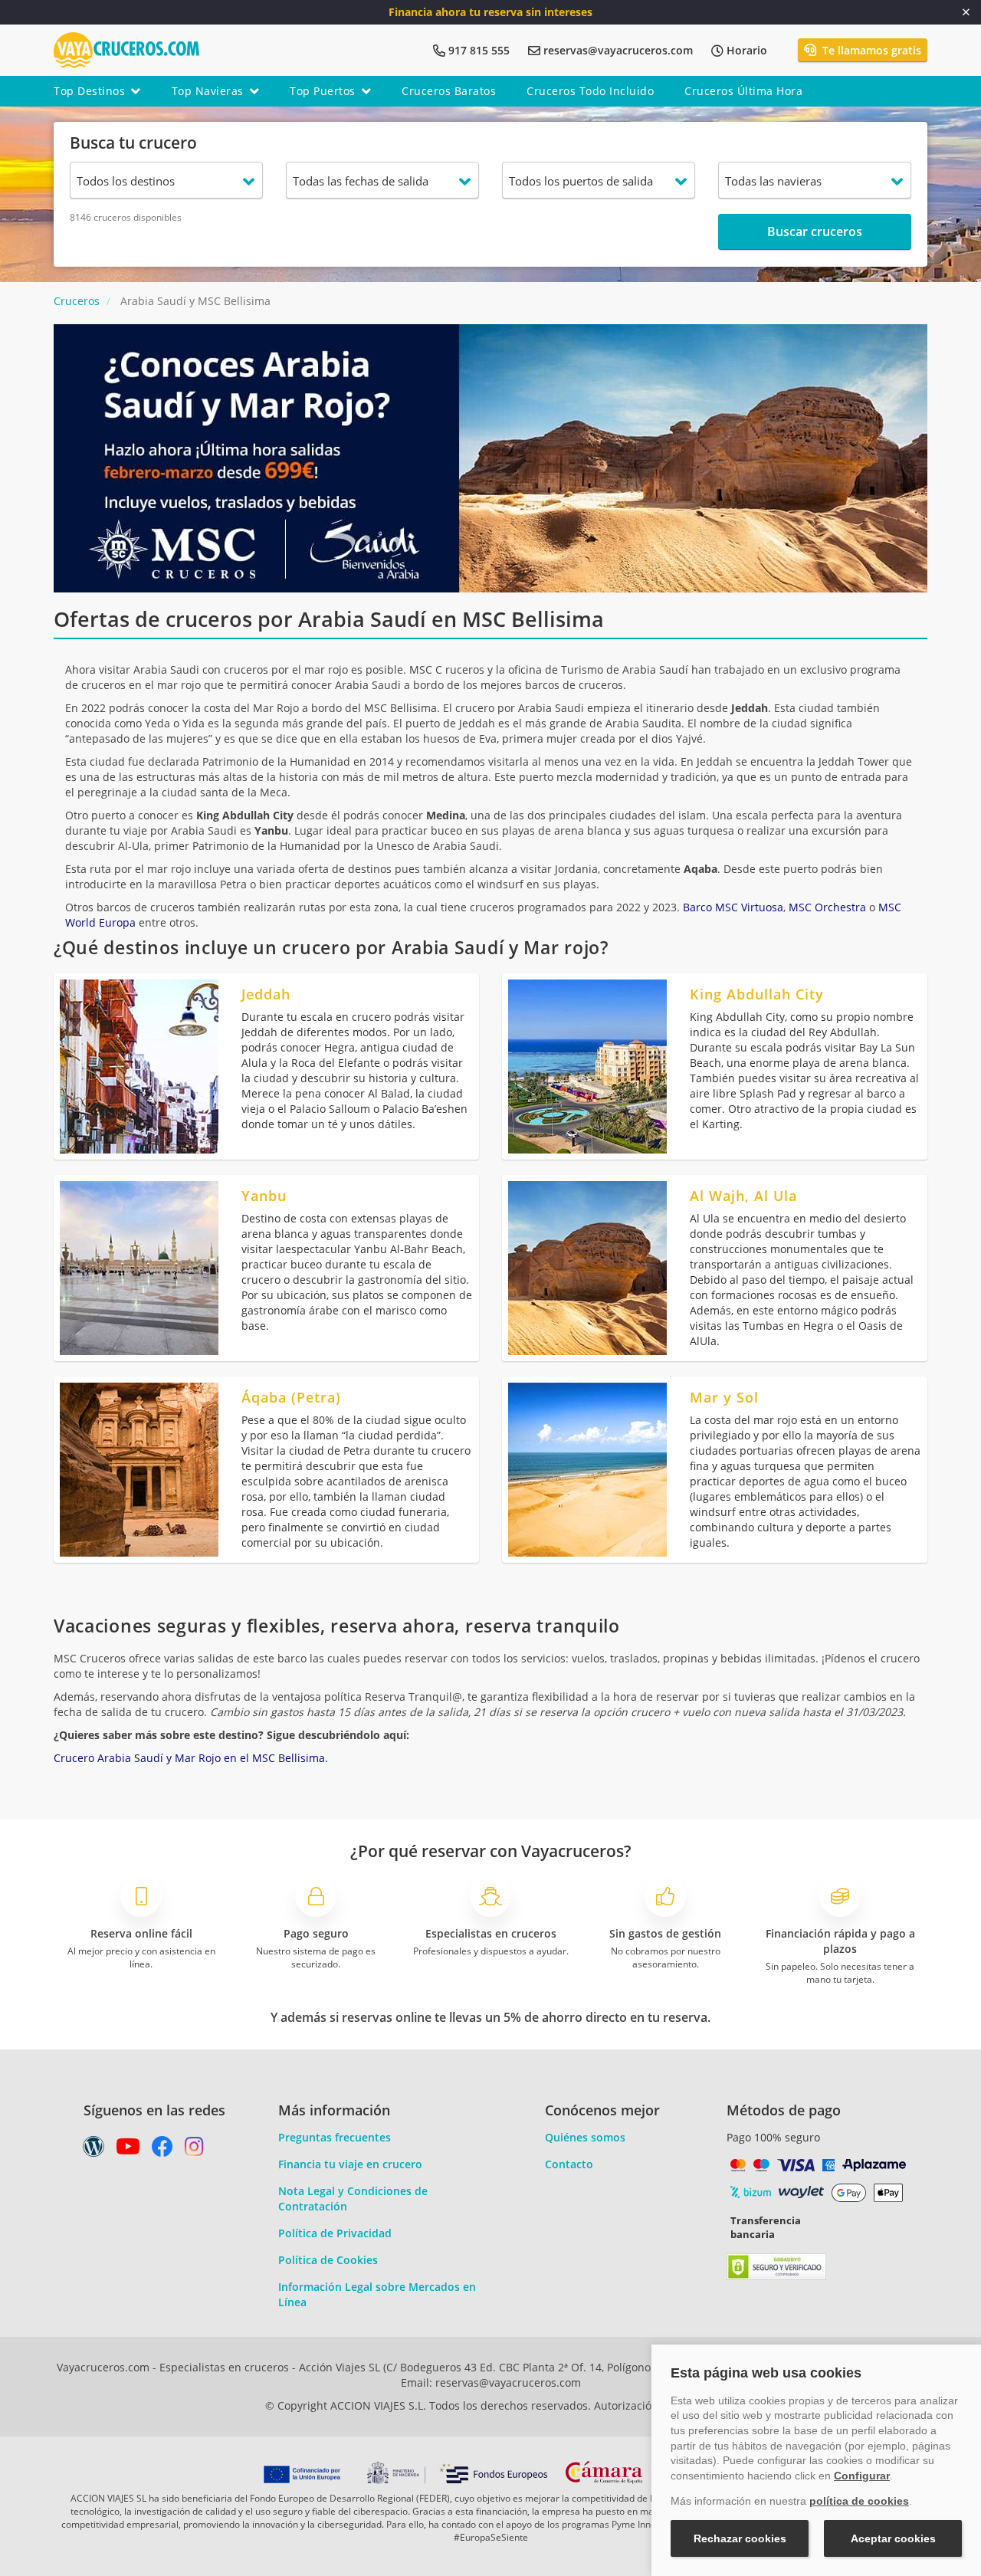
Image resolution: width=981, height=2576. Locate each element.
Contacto (569, 2164)
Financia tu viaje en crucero (350, 2164)
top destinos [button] (89, 91)
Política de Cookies (328, 2260)
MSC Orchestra (827, 907)
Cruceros (77, 301)
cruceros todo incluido (590, 91)
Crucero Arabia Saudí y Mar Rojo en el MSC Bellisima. (191, 1758)
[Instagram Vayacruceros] (194, 2150)
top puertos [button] (323, 91)
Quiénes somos (585, 2137)
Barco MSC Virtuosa (733, 907)
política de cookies (859, 2501)
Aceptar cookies (893, 2538)
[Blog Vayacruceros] (94, 2150)
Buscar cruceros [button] (815, 231)
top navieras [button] (208, 91)
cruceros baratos (449, 91)
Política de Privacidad (335, 2233)
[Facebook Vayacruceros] (162, 2150)
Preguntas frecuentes (335, 2137)
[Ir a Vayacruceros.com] (126, 49)
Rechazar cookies (740, 2538)
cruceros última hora (743, 91)
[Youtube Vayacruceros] (128, 2150)
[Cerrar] (966, 12)
